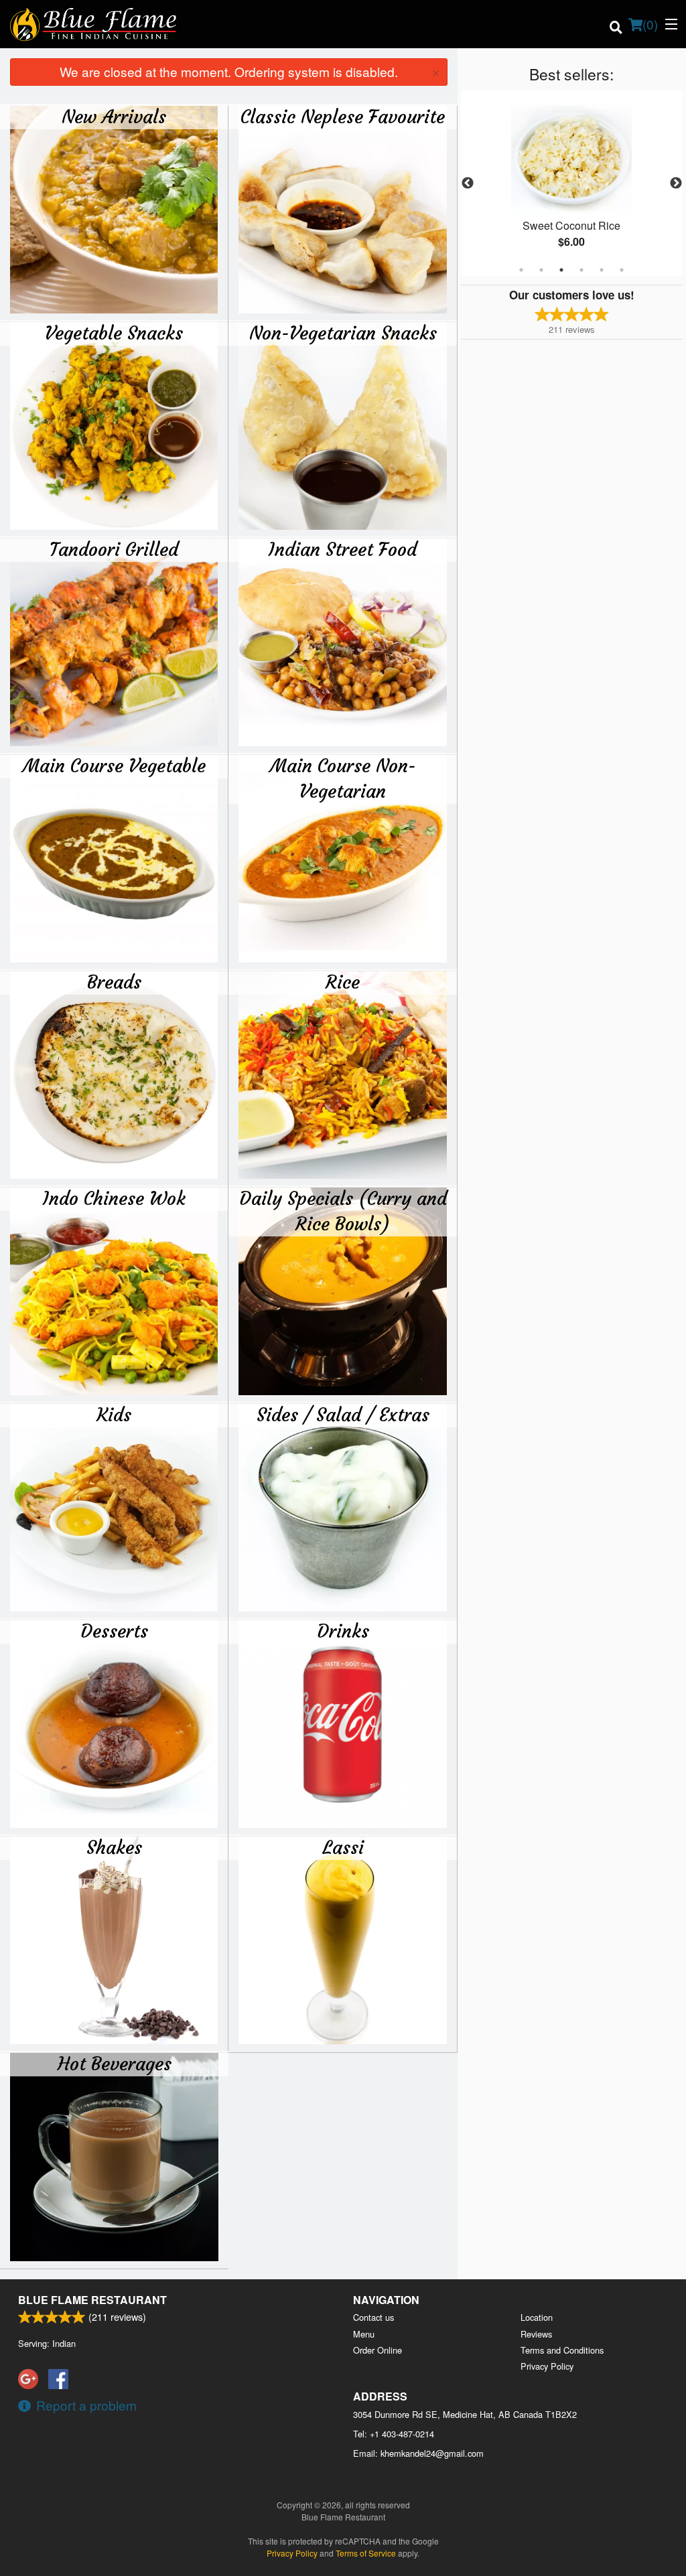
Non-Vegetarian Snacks (343, 333)
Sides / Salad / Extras (343, 1415)
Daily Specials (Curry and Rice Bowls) (343, 1211)
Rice (343, 982)
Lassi (343, 1847)
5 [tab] (602, 270)
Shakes (114, 1847)
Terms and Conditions (562, 2350)
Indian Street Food (343, 549)
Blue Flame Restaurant (92, 2300)
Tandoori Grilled (114, 549)
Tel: (394, 2434)
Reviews (536, 2334)
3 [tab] (561, 270)
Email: (418, 2453)
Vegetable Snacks (114, 333)
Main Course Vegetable (114, 766)
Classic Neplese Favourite (343, 117)
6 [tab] (622, 270)
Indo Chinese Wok (114, 1198)
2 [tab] (541, 270)
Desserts (114, 1631)
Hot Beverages (115, 2064)
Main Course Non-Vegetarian (343, 778)
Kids (114, 1415)
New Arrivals (114, 117)
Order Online (378, 2350)
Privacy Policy (547, 2366)
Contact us (373, 2317)
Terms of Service (366, 2553)
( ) (650, 24)
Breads (114, 982)
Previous (468, 184)
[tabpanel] (572, 184)
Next (676, 184)
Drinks (343, 1631)
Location (537, 2317)
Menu (364, 2334)
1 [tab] (521, 270)
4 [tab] (581, 270)
